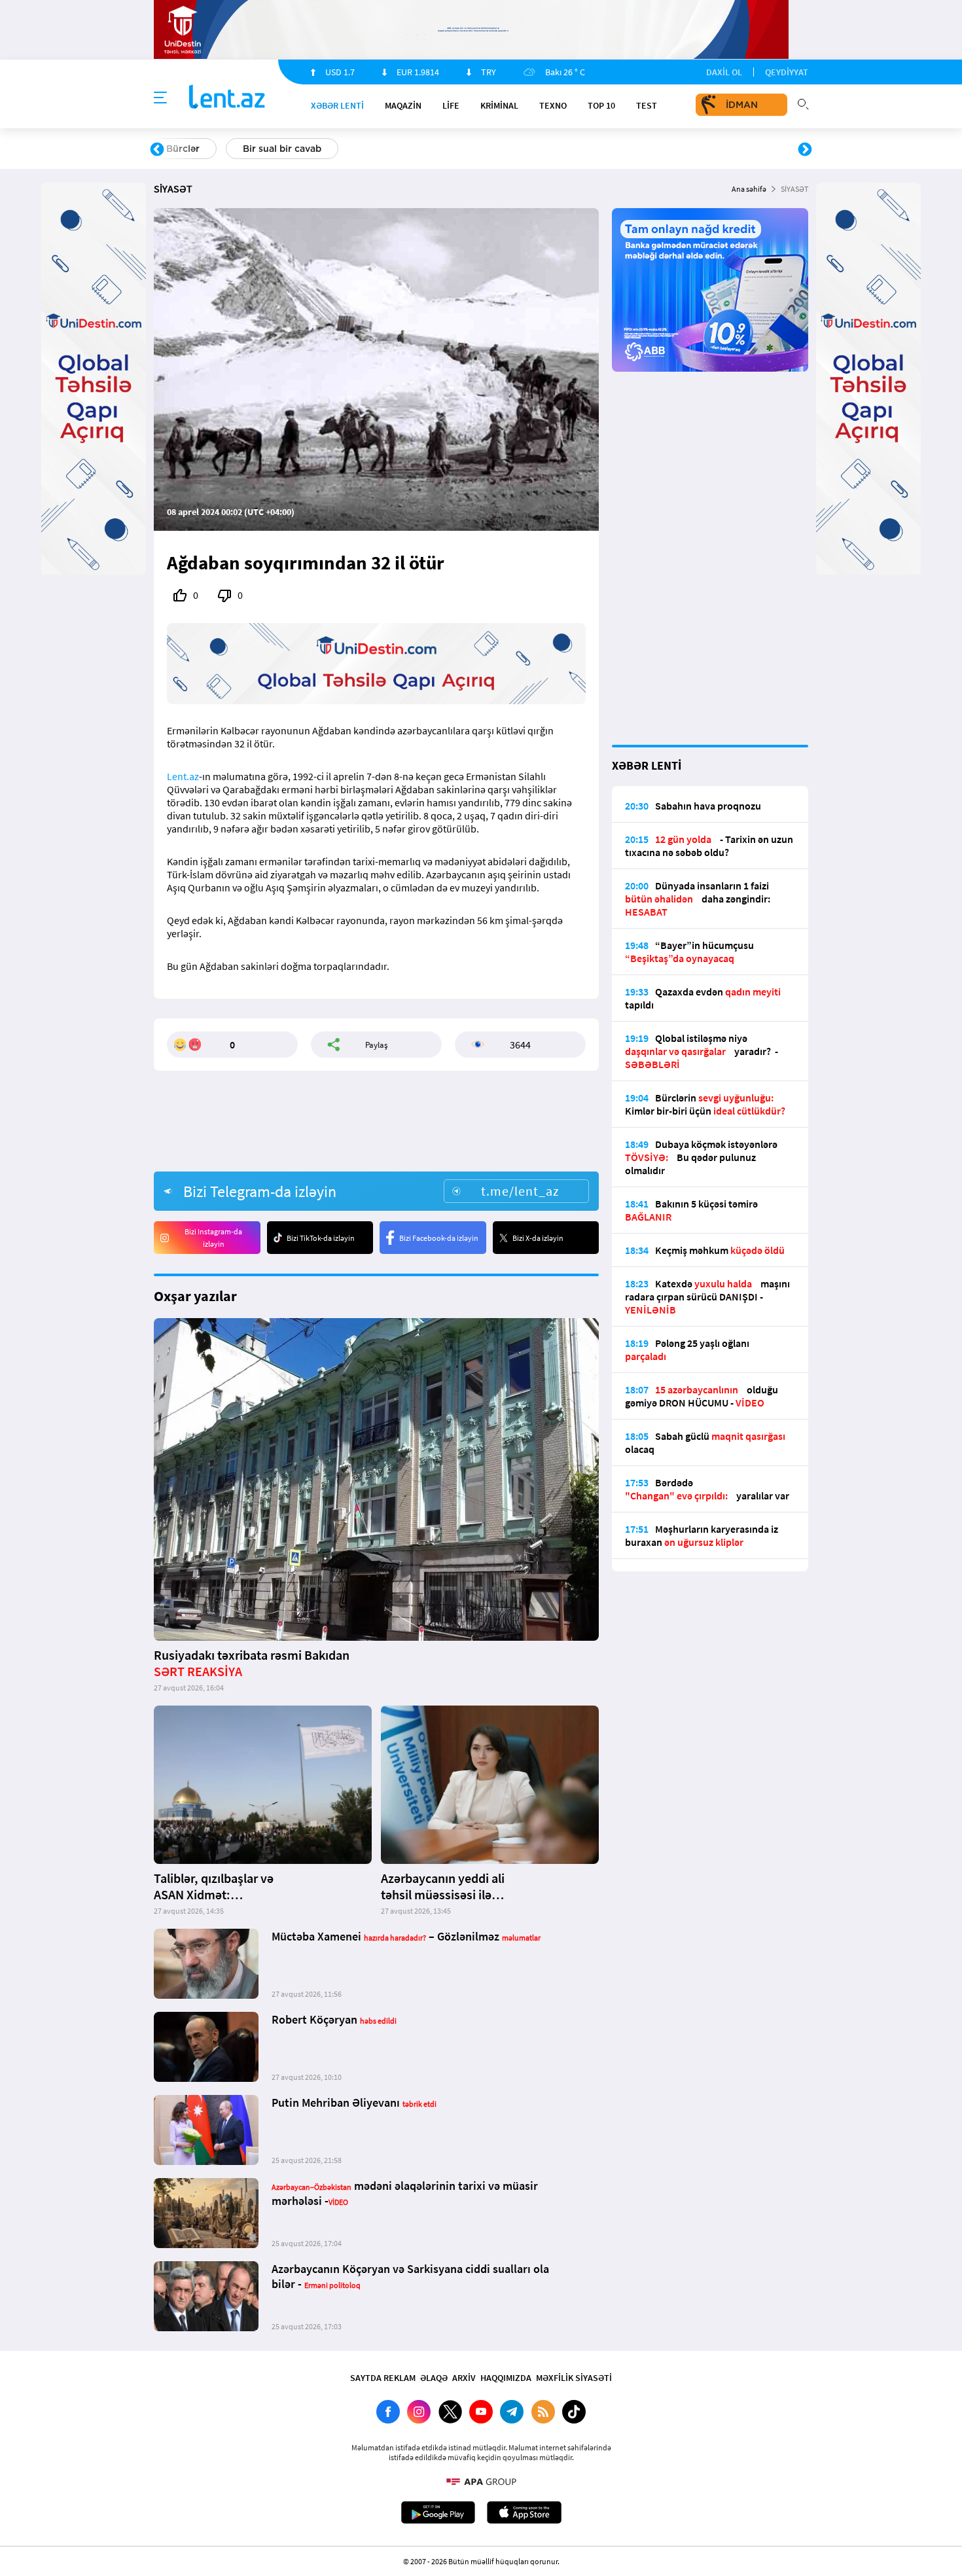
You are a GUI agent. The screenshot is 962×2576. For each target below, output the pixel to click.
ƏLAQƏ (434, 2378)
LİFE (451, 105)
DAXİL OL (724, 72)
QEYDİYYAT (787, 72)
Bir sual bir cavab (282, 149)
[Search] (803, 103)
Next (805, 150)
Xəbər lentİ (337, 105)
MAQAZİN (403, 105)
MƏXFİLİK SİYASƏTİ (574, 2378)
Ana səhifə (749, 189)
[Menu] (160, 98)
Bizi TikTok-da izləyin (321, 1238)
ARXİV (464, 2378)
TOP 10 (601, 105)
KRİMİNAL (499, 105)
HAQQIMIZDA (506, 2378)
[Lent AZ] (227, 98)
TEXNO (553, 105)
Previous (157, 150)
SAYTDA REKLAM (383, 2378)
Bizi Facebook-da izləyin (439, 1238)
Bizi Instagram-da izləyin (213, 1238)
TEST (647, 105)
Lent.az (183, 776)
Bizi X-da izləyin (538, 1238)
